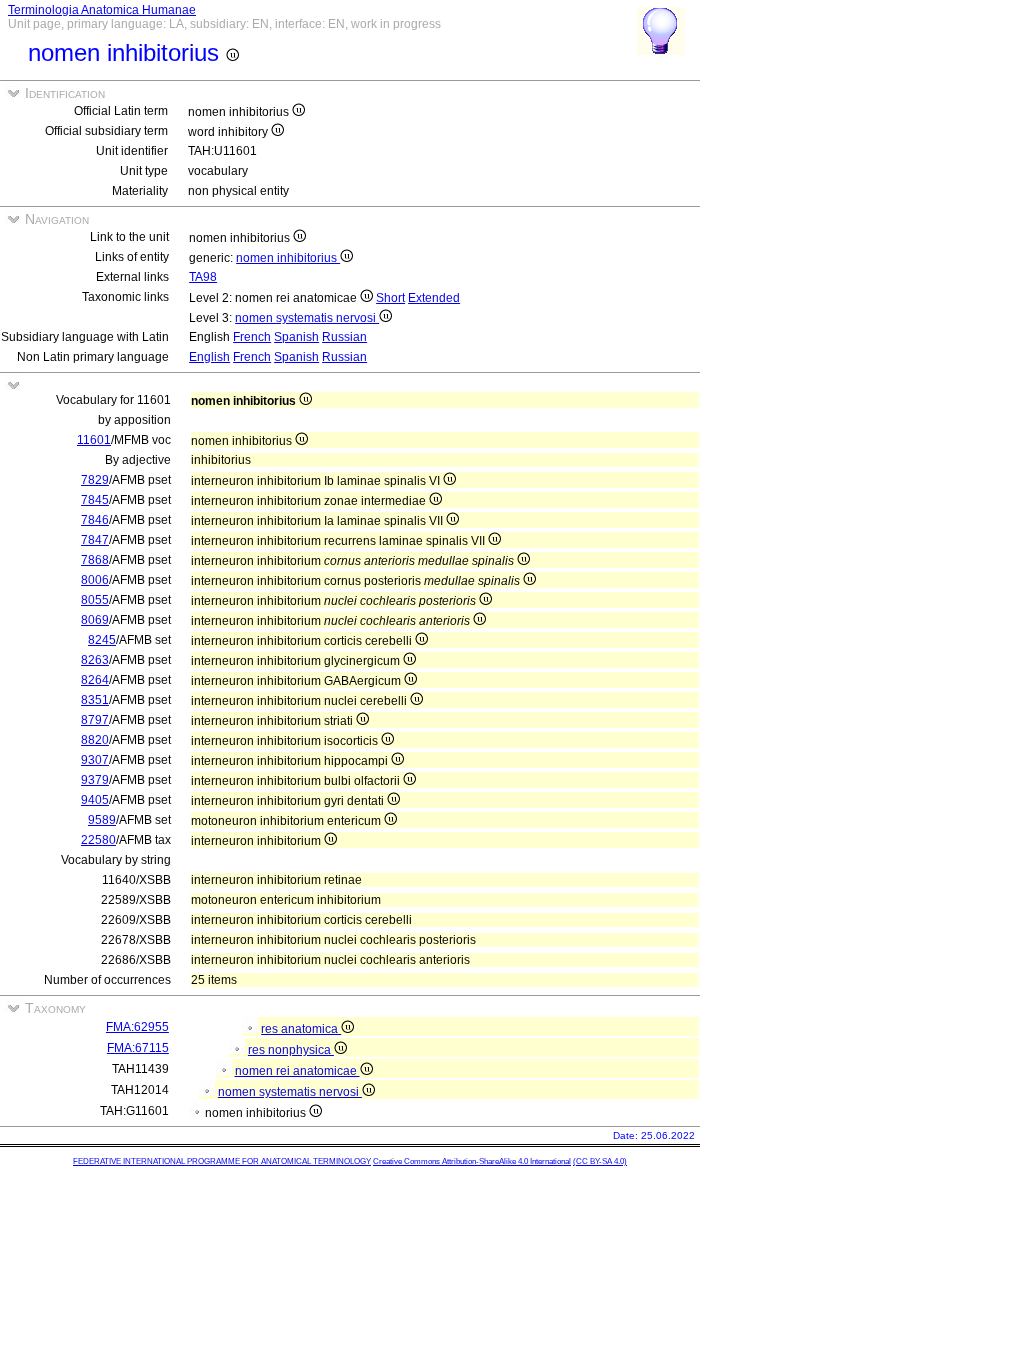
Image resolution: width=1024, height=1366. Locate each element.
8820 (95, 740)
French (252, 337)
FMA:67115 (138, 1048)
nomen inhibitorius (288, 258)
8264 (95, 680)
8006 (95, 580)
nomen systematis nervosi (307, 318)
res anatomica (301, 1029)
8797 (95, 720)
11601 (94, 440)
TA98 (203, 277)
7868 (95, 560)
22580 (98, 840)
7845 (95, 500)
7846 (95, 520)
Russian (344, 337)
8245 (102, 640)
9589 (102, 820)
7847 (95, 540)
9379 (95, 780)
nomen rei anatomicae (297, 1071)
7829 (95, 480)
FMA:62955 (137, 1027)
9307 (95, 760)
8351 (95, 700)
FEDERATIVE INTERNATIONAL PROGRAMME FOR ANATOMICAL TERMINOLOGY (222, 1161)
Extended (434, 298)
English (209, 357)
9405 (95, 800)
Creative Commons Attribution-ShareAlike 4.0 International (472, 1161)
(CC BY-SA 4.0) (600, 1161)
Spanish (296, 337)
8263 (95, 660)
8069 (95, 620)
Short (390, 298)
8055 (95, 600)
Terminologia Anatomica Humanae (102, 10)
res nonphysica (291, 1050)
